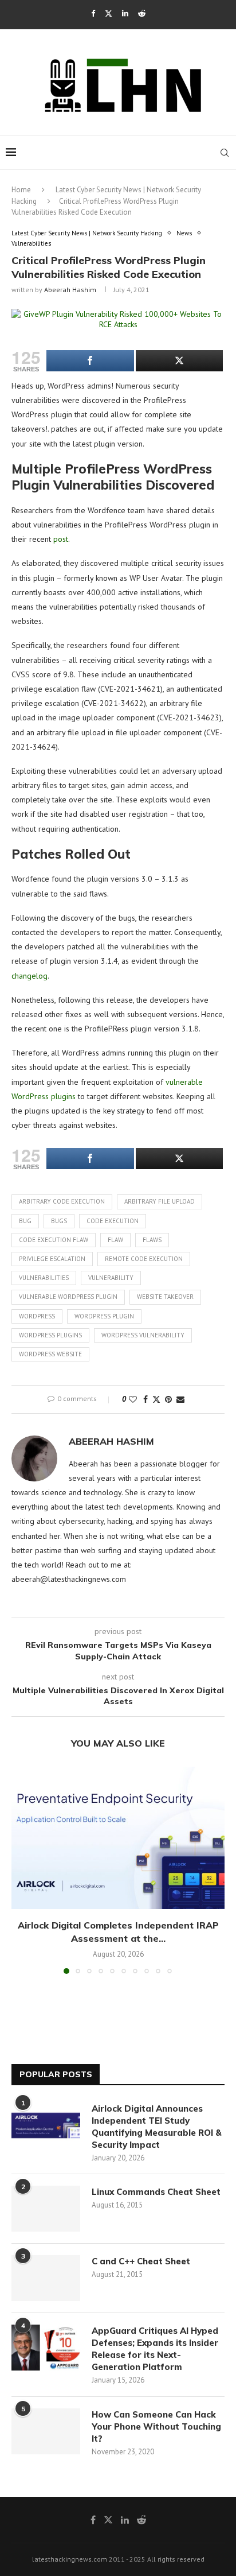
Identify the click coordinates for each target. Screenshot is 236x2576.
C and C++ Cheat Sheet (141, 2261)
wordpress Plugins (50, 1335)
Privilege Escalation (52, 1259)
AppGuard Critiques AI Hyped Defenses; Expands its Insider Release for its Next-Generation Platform (155, 2349)
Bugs (59, 1221)
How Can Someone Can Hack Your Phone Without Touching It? (156, 2426)
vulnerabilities (44, 1278)
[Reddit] (142, 13)
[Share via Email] (180, 1399)
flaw (115, 1240)
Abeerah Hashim (70, 290)
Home (21, 190)
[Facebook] (93, 13)
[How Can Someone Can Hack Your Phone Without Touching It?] (46, 2431)
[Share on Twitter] (156, 1399)
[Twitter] (109, 13)
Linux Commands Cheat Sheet (156, 2192)
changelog (29, 976)
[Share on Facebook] (145, 1399)
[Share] (90, 361)
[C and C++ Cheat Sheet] (46, 2278)
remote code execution (144, 1259)
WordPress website (50, 1354)
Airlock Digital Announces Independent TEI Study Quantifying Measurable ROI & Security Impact (157, 2127)
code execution (113, 1221)
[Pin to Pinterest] (168, 1399)
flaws (152, 1240)
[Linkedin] (125, 13)
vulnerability (111, 1278)
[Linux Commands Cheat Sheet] (46, 2209)
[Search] (225, 153)
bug (25, 1221)
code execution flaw (54, 1240)
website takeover (165, 1297)
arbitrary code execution (62, 1201)
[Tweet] (180, 361)
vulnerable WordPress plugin (68, 1297)
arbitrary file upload (160, 1201)
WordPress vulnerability (143, 1335)
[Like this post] (133, 1399)
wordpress (37, 1316)
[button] (21, 1870)
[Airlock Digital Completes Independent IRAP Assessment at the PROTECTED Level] (118, 1838)
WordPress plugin (104, 1316)
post (61, 539)
